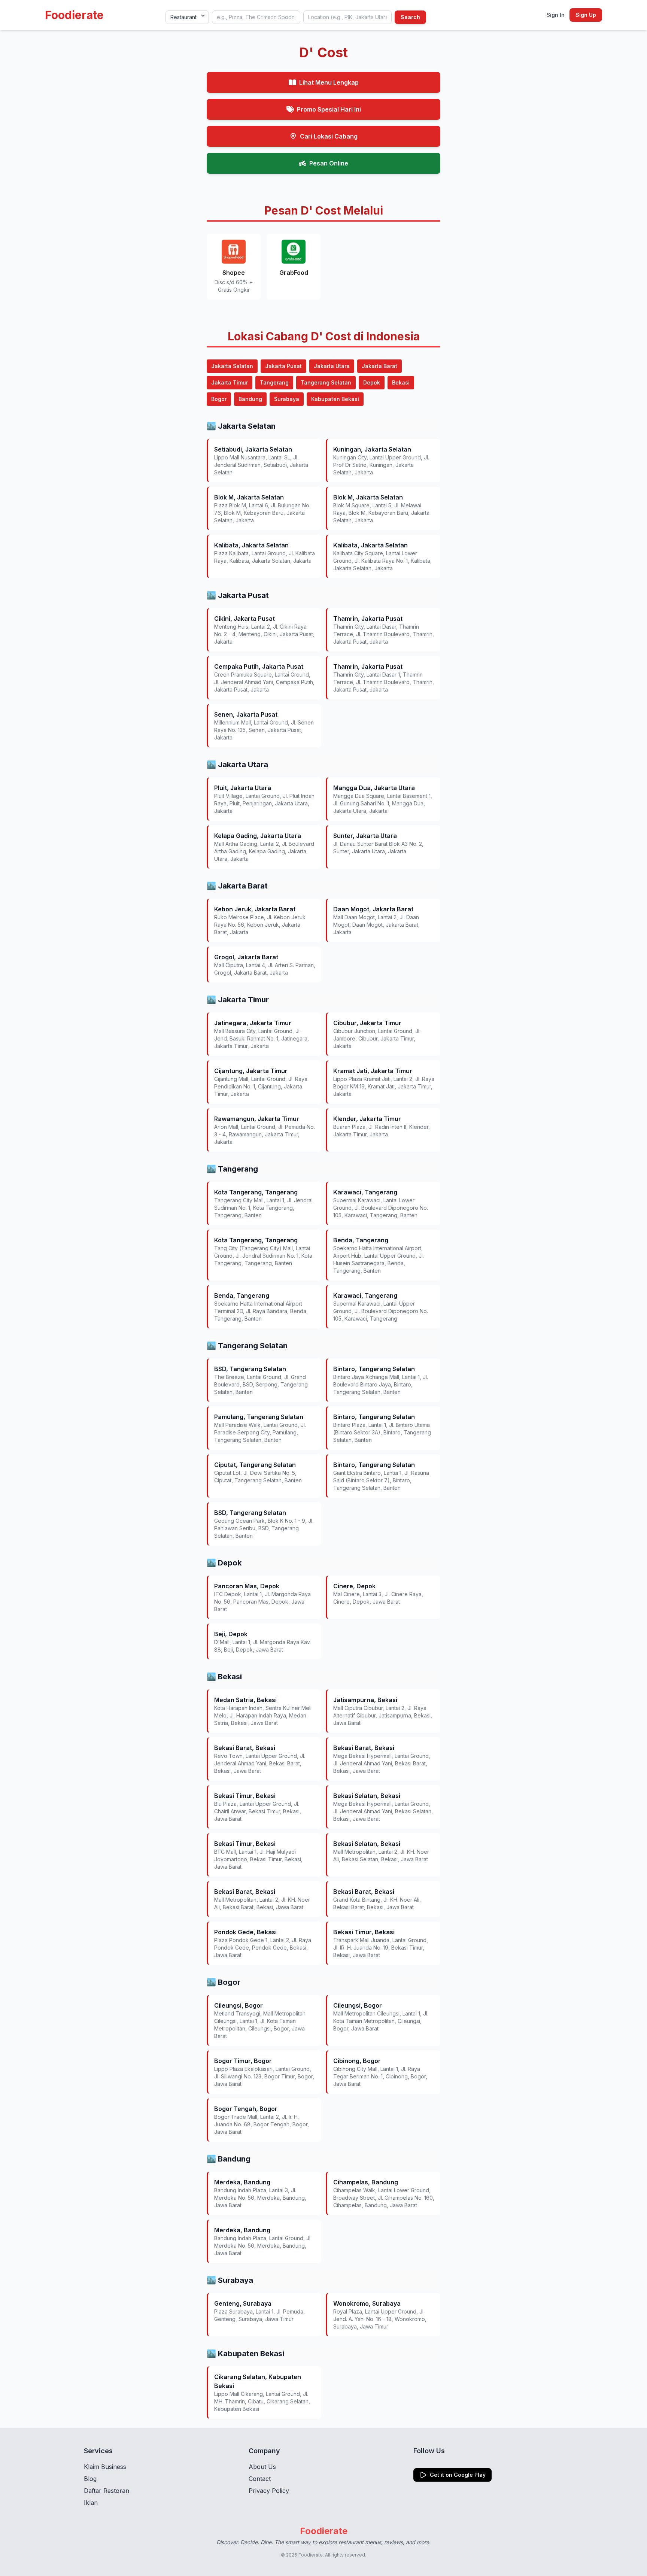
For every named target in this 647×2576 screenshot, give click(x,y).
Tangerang (274, 382)
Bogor (219, 399)
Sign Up (586, 15)
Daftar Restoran (107, 2491)
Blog (90, 2479)
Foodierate (74, 15)
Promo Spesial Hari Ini (329, 109)
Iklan (91, 2503)
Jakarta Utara (332, 366)
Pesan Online (329, 163)
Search (410, 17)
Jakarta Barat (379, 366)
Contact (260, 2479)
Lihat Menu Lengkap (329, 82)
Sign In (556, 15)
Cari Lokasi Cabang (329, 136)
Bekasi (401, 382)
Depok (372, 382)
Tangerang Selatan (326, 382)
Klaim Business (105, 2467)
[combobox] (256, 17)
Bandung (250, 399)
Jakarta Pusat (283, 366)
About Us (262, 2467)
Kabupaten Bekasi (335, 399)
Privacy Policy (269, 2491)
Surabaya (287, 399)
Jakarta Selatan (232, 366)
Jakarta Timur (230, 382)
